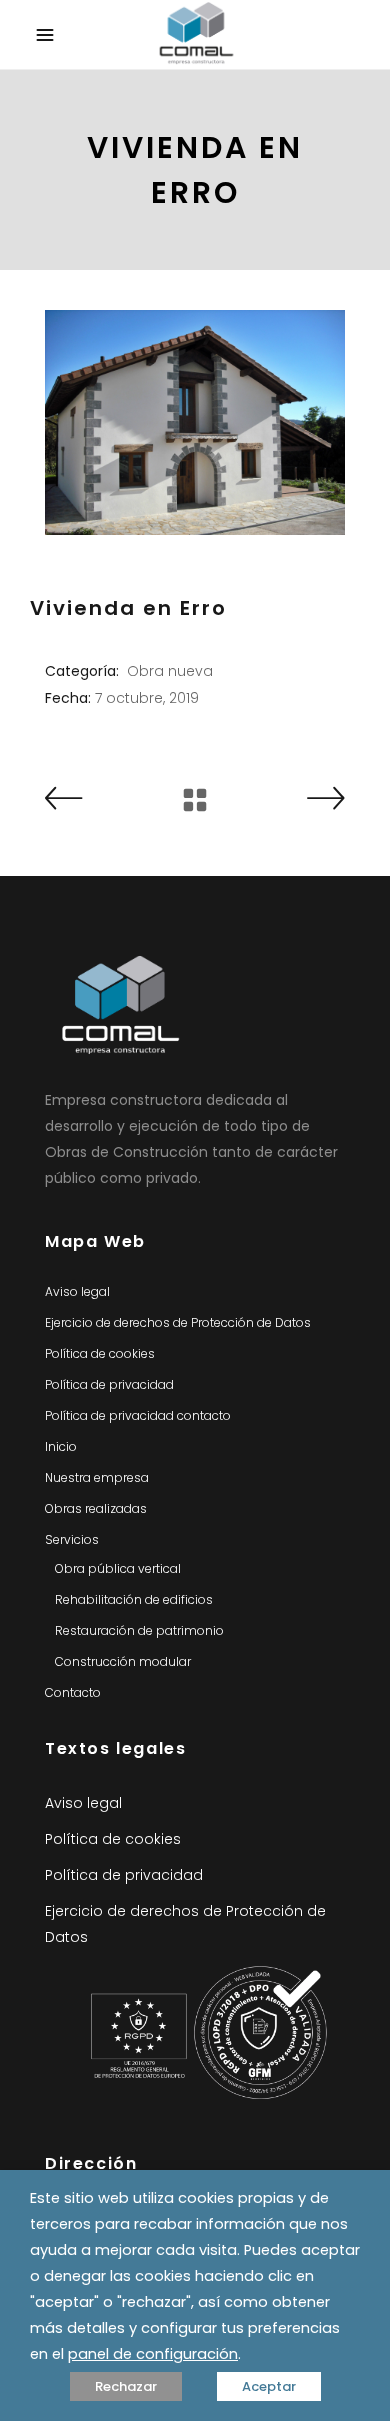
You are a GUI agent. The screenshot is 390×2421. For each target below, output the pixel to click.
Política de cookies (100, 1353)
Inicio (61, 1446)
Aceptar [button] (269, 2386)
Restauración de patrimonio (139, 1630)
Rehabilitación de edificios (134, 1599)
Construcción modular (123, 1661)
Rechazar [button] (126, 2386)
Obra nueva (170, 671)
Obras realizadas (96, 1508)
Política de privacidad (109, 1384)
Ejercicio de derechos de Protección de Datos (178, 1322)
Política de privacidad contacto (138, 1415)
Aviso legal (77, 1291)
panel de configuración (153, 2354)
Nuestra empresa (97, 1477)
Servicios (72, 1539)
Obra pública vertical (118, 1568)
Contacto (73, 1692)
